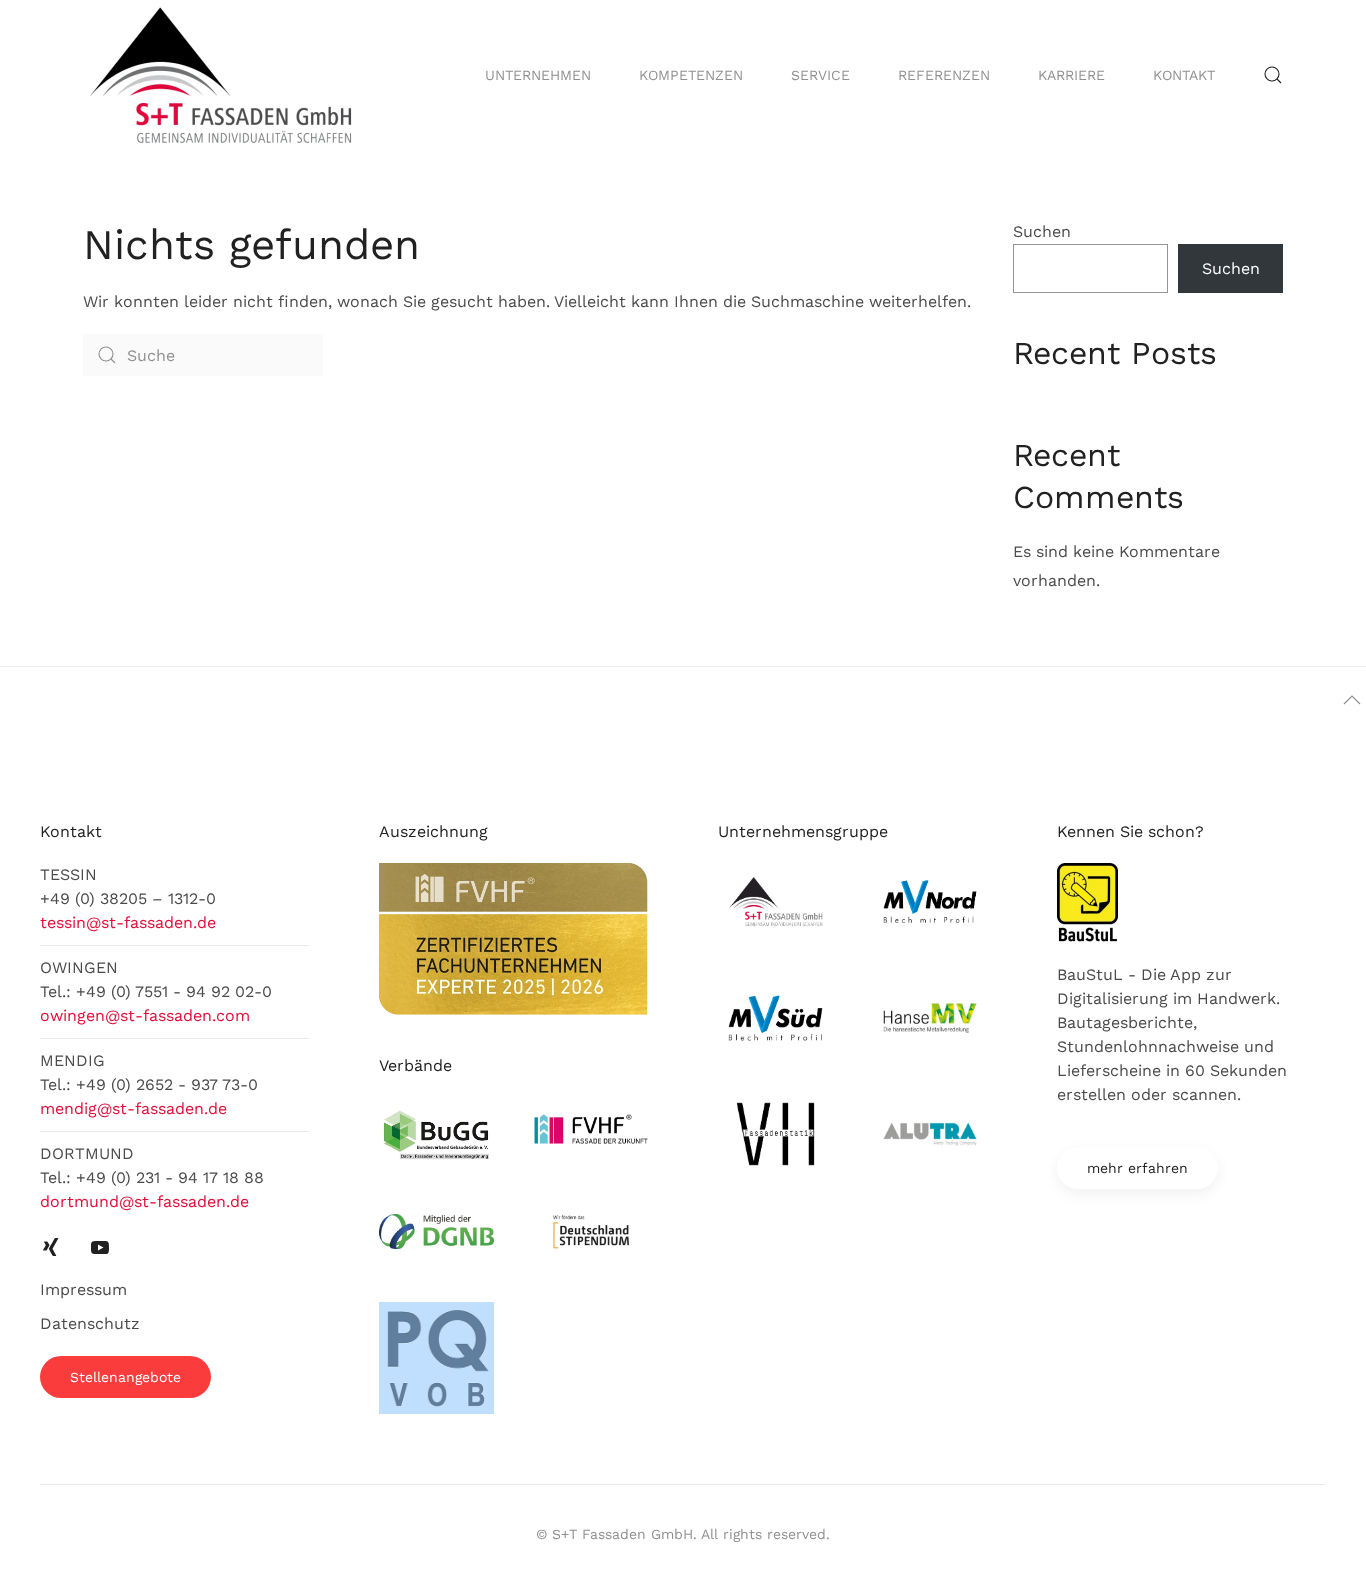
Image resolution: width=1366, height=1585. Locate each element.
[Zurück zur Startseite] (223, 75)
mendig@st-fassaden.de (133, 1108)
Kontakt (1184, 75)
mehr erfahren (1137, 1168)
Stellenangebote (125, 1377)
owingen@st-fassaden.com (145, 1015)
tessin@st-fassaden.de (128, 922)
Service (820, 75)
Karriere (1071, 75)
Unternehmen (538, 75)
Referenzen (944, 75)
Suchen (1042, 231)
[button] (1273, 75)
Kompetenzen (691, 75)
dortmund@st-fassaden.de (144, 1201)
